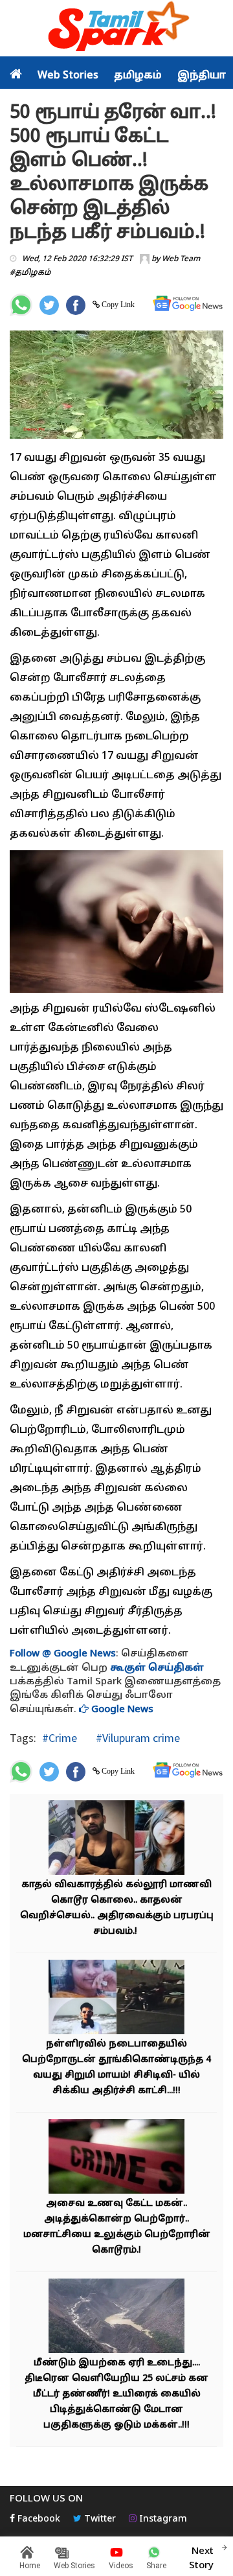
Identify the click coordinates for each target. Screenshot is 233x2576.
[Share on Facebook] (76, 305)
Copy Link (117, 305)
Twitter (99, 2519)
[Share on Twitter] (49, 305)
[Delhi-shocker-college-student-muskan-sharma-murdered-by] (116, 1839)
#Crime (60, 1738)
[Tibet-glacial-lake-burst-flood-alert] (116, 2318)
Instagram (162, 2519)
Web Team (181, 259)
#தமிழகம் (30, 273)
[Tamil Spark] (116, 29)
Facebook (38, 2519)
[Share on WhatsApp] (21, 305)
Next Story (201, 2559)
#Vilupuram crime (137, 1738)
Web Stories (68, 76)
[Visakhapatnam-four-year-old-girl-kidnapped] (116, 1999)
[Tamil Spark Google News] (188, 304)
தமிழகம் (138, 76)
